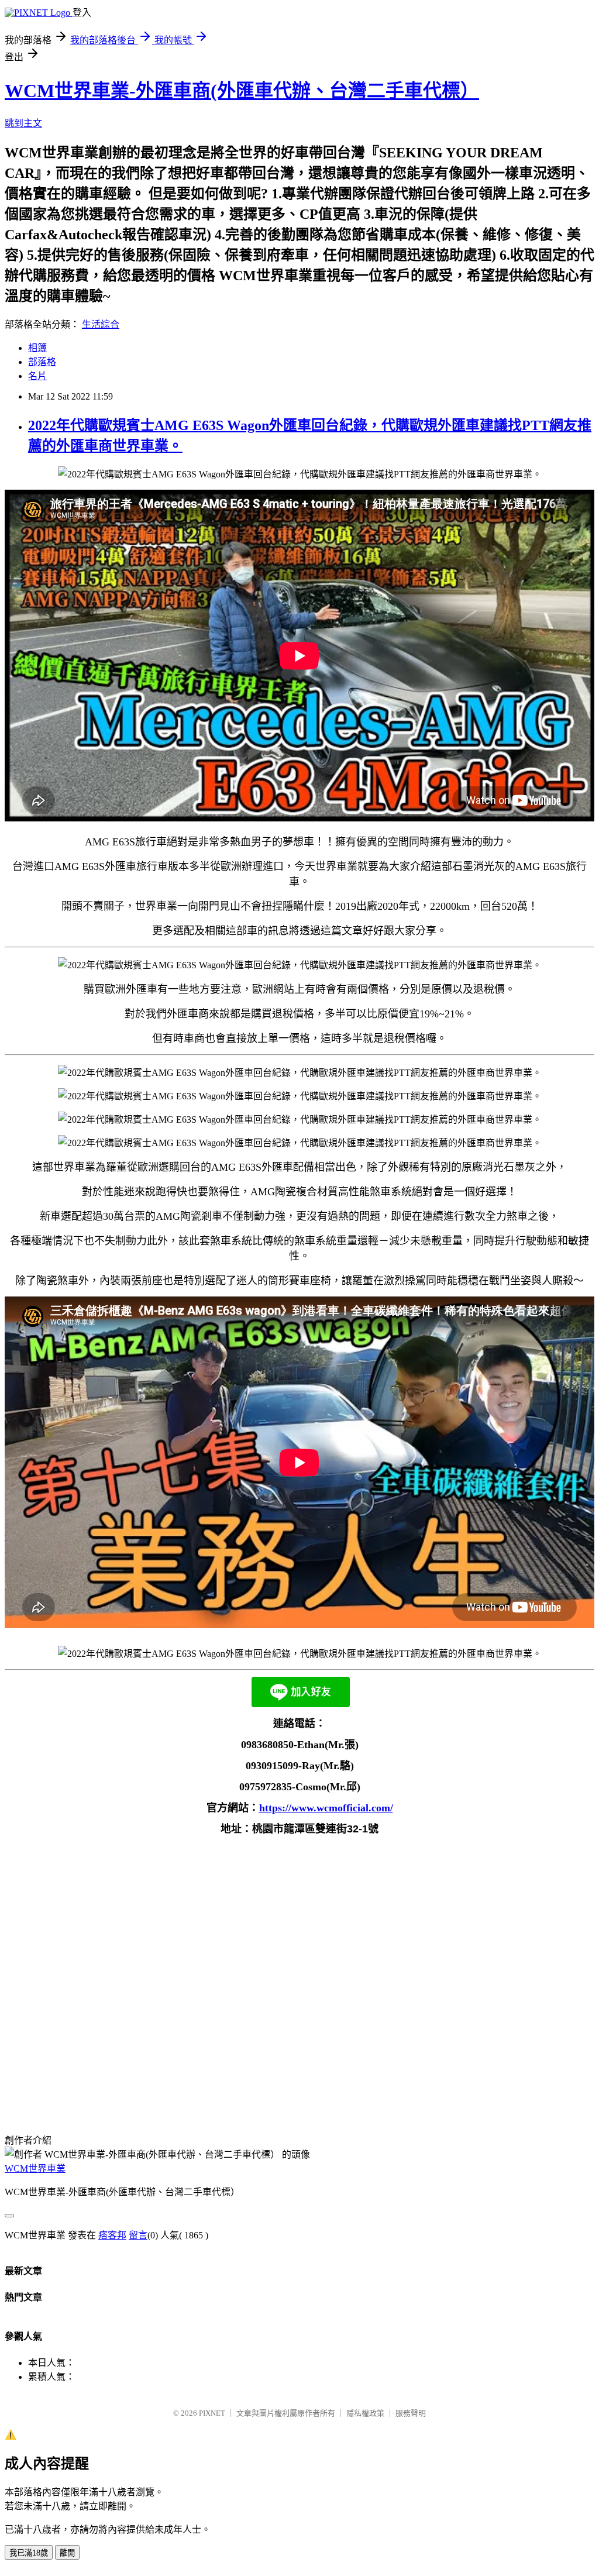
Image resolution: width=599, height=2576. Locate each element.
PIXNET (212, 2413)
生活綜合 (101, 324)
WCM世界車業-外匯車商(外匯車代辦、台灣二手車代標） (242, 91)
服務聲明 (411, 2413)
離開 (67, 2553)
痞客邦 (112, 2235)
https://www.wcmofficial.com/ (326, 1808)
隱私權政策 (365, 2413)
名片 (37, 376)
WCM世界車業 (35, 2169)
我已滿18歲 (29, 2553)
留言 (138, 2235)
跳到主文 (23, 123)
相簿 (37, 348)
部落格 (42, 362)
